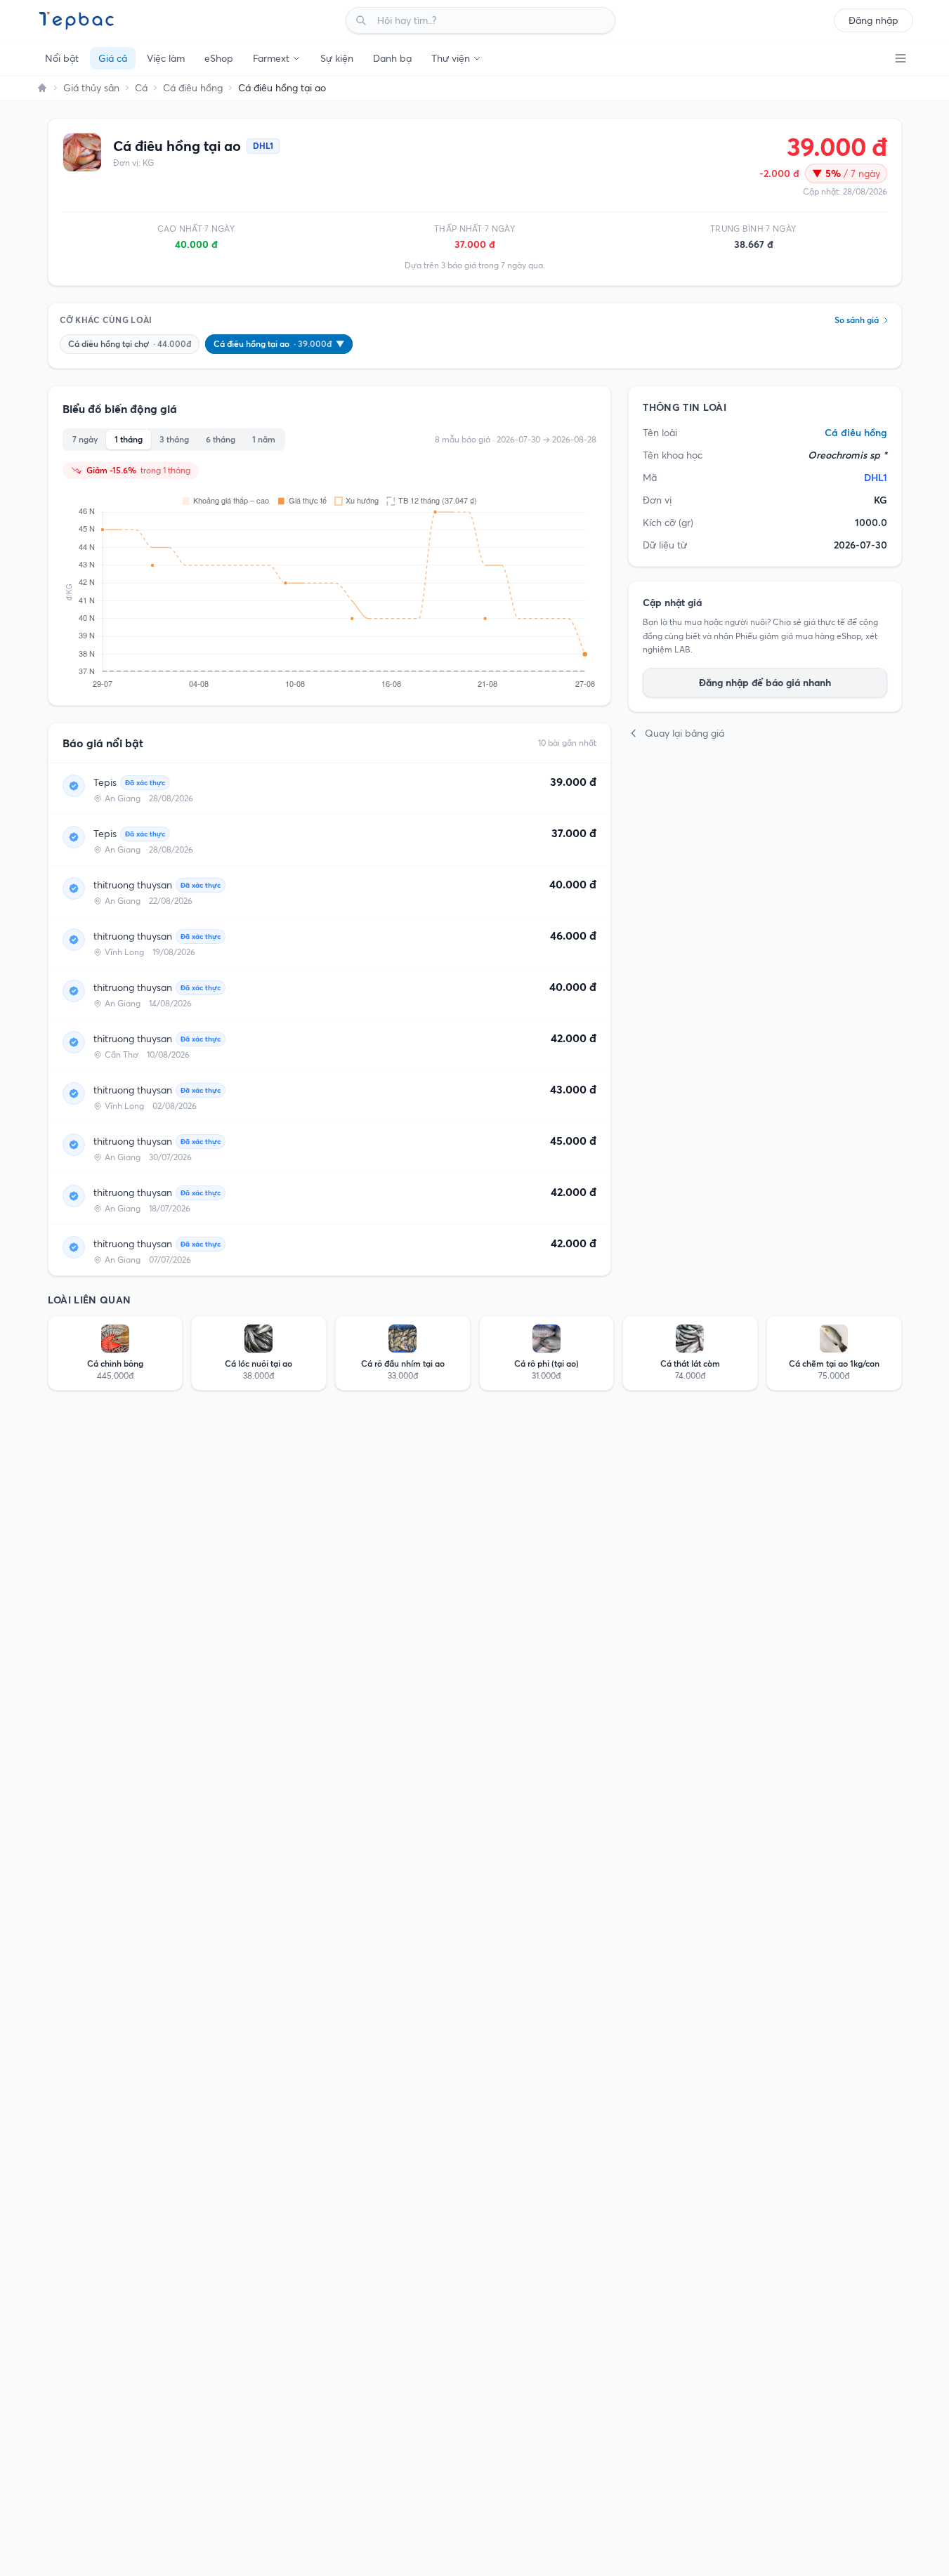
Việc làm (166, 58)
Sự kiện (337, 58)
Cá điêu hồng (193, 88)
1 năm (264, 439)
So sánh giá (857, 320)
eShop (219, 58)
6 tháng (221, 439)
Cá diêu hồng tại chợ (130, 344)
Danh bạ (392, 58)
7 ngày (85, 439)
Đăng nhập (873, 20)
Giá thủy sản (91, 88)
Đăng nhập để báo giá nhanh (765, 683)
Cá (141, 88)
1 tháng (129, 439)
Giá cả (113, 58)
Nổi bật (62, 58)
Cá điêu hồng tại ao (279, 344)
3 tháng (174, 439)
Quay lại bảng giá (685, 733)
